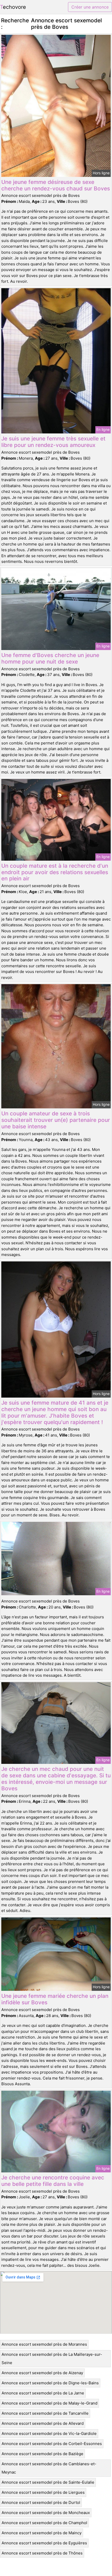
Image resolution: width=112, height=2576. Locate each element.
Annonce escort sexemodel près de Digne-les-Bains (50, 2383)
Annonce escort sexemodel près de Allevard (43, 2423)
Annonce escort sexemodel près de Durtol (41, 2502)
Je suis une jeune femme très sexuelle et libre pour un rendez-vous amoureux (53, 442)
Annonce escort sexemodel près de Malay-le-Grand (49, 2403)
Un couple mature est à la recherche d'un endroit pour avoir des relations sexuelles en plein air (55, 872)
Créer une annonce (90, 7)
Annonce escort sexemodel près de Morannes (44, 2344)
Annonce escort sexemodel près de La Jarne (43, 2393)
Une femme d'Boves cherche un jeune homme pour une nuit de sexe (50, 658)
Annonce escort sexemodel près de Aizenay (42, 2373)
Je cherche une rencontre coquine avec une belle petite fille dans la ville (53, 2181)
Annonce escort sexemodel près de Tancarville (45, 2413)
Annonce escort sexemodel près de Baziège (42, 2454)
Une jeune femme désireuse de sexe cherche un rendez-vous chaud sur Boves (56, 185)
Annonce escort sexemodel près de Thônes (42, 2553)
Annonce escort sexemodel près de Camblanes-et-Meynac (49, 2468)
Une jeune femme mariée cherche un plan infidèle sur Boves (55, 1999)
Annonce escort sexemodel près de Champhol (44, 2523)
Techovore (13, 7)
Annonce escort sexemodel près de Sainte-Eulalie (48, 2482)
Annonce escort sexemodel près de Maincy (42, 2533)
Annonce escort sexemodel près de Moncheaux (46, 2513)
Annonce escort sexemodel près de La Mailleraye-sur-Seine (52, 2359)
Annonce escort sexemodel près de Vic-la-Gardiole (49, 2433)
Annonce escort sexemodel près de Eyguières (44, 2543)
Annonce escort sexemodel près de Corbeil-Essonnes (52, 2444)
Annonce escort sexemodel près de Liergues (43, 2492)
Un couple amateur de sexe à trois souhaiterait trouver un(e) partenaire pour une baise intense (56, 1120)
